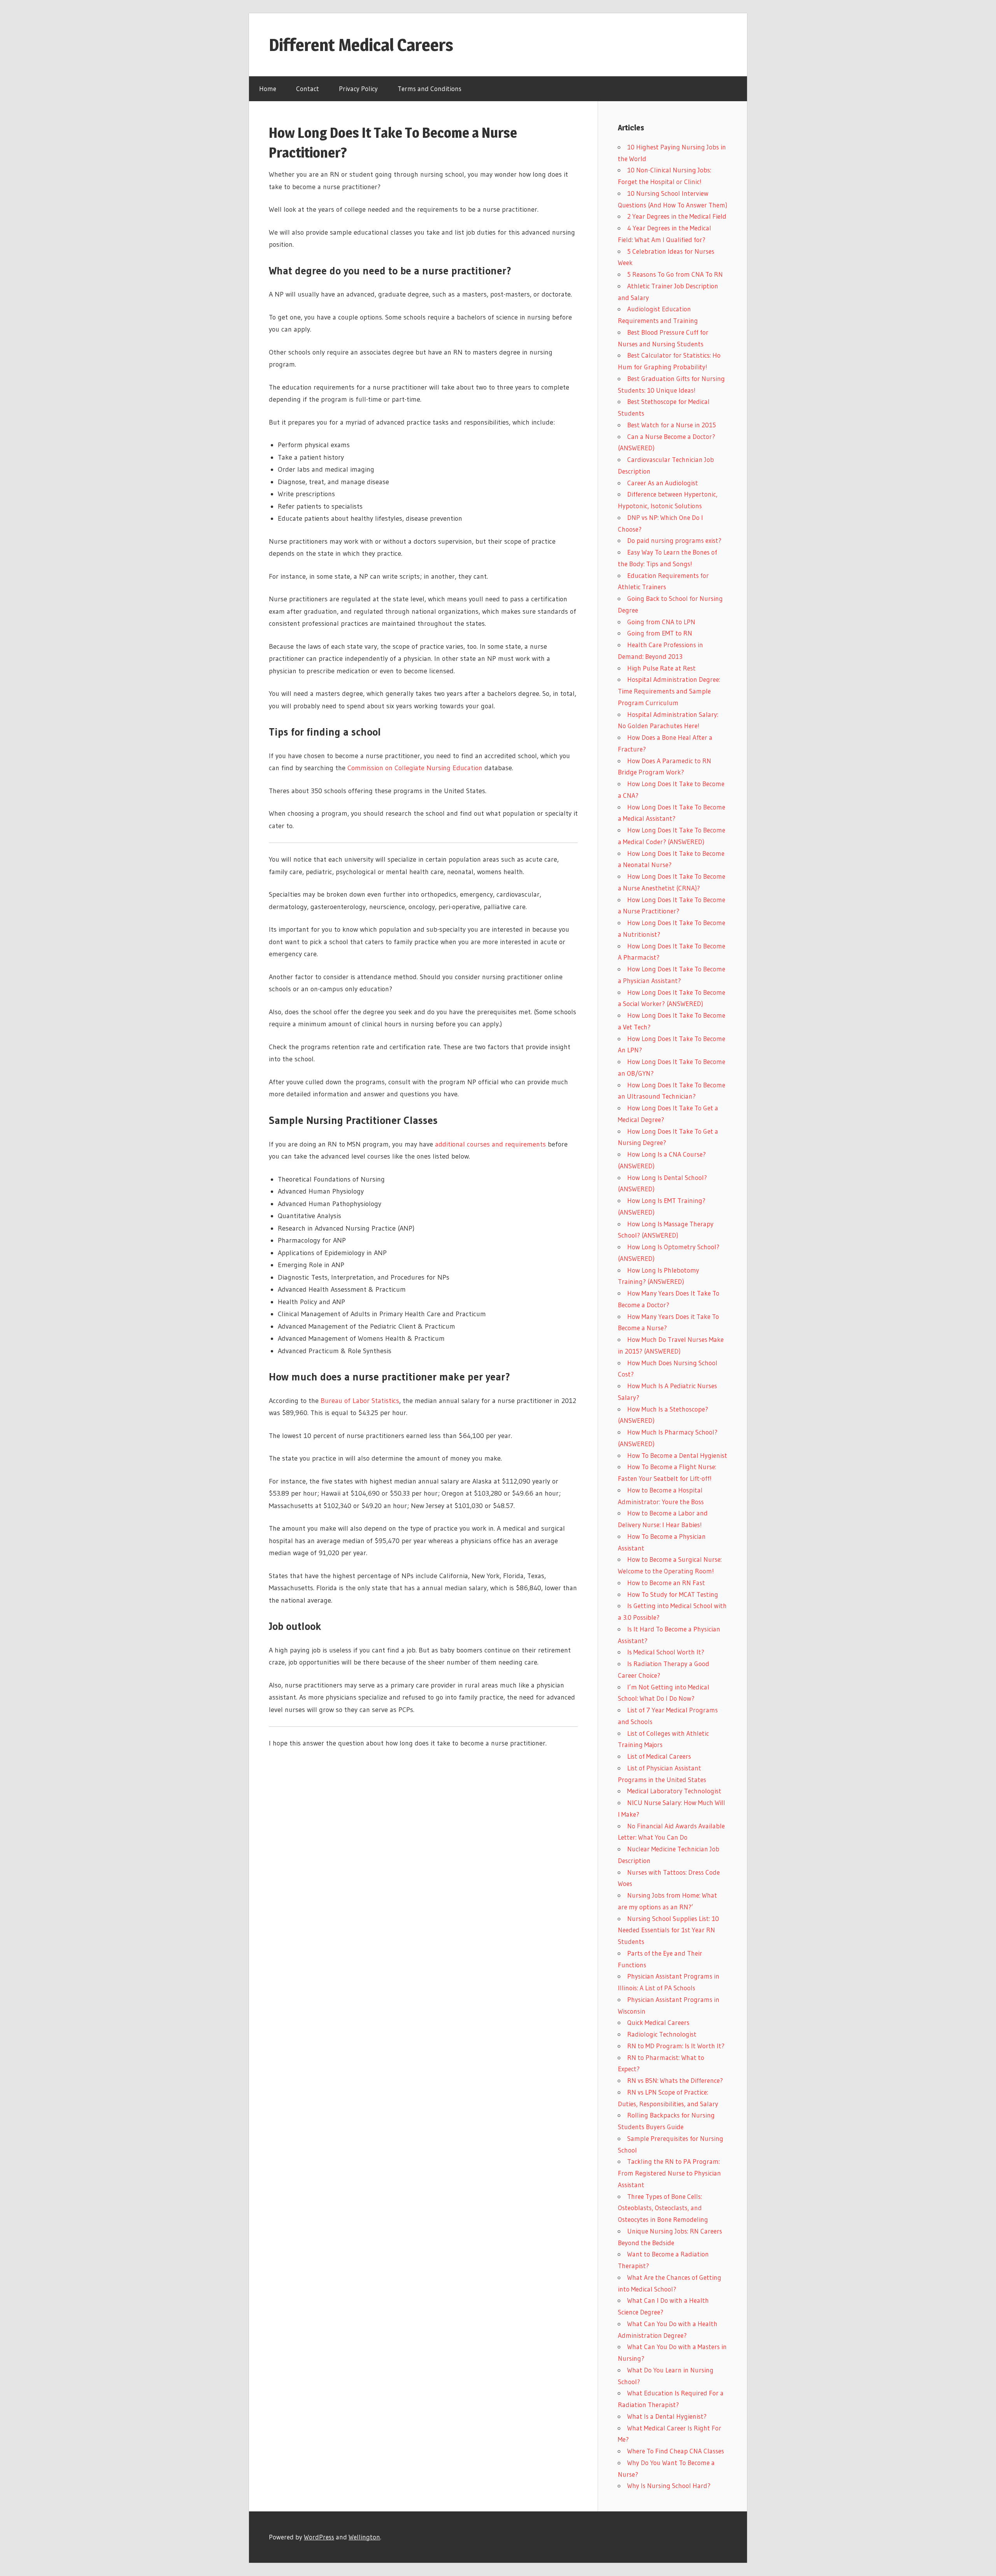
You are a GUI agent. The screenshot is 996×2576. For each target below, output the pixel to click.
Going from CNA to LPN (661, 622)
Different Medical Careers (361, 45)
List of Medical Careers (659, 1756)
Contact (308, 89)
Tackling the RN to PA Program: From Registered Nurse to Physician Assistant (669, 2173)
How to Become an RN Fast (666, 1583)
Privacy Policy (358, 89)
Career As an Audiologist (663, 483)
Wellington (364, 2537)
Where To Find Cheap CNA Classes (676, 2451)
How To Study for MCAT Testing (673, 1594)
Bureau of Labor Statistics (360, 1401)
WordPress (319, 2537)
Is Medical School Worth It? (666, 1652)
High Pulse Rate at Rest (661, 668)
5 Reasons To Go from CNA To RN (675, 274)
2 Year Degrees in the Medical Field (677, 216)
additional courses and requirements (490, 1144)
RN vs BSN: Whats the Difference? (675, 2080)
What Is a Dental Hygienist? (667, 2416)
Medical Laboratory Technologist (674, 1791)
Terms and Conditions (430, 89)
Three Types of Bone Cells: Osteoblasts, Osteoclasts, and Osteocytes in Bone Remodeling (663, 2208)
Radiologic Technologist (662, 2034)
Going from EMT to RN (660, 633)
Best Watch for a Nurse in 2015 (672, 425)
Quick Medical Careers (658, 2022)
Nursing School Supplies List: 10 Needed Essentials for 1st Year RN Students (668, 1930)
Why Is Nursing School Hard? (669, 2486)
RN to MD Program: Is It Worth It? (676, 2046)
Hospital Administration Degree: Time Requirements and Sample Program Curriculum (669, 691)
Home (268, 89)
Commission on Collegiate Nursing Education (415, 768)
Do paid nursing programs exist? (674, 540)
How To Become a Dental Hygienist (677, 1455)
